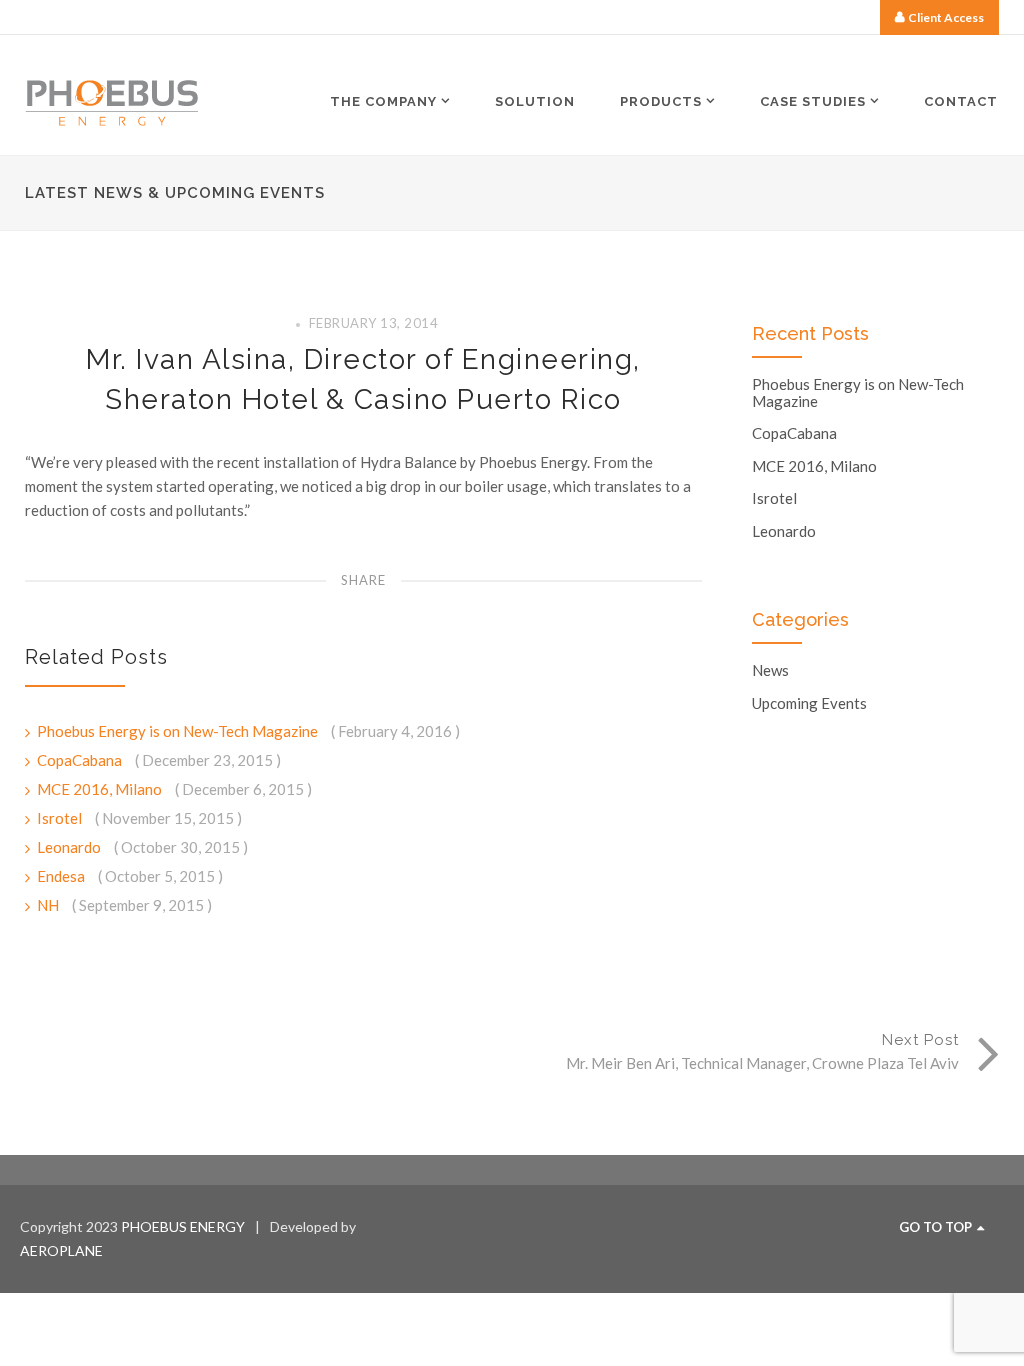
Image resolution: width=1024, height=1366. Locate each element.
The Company (383, 101)
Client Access (946, 17)
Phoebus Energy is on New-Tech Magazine (179, 731)
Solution (535, 101)
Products (661, 101)
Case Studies (813, 101)
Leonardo (70, 847)
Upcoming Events (809, 703)
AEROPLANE (61, 1250)
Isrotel (61, 818)
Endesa (62, 876)
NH (49, 905)
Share (363, 580)
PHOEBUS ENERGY (183, 1226)
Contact (961, 101)
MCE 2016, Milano (101, 789)
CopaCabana (81, 760)
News (770, 670)
